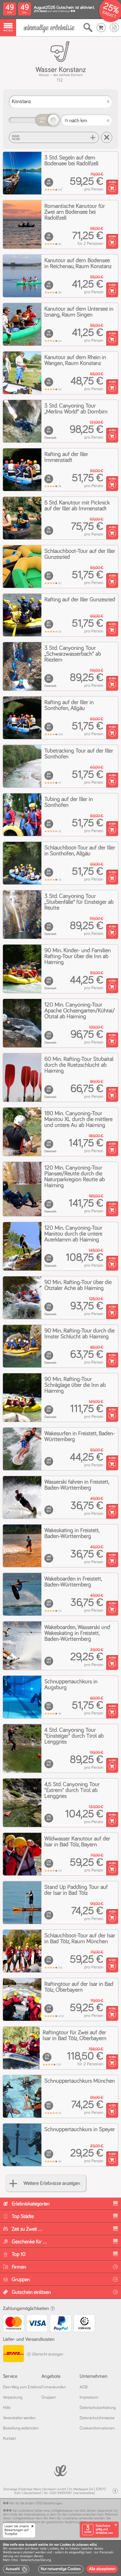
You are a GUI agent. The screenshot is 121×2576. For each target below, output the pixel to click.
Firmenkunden (54, 2387)
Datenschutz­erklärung (98, 2408)
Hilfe (7, 2408)
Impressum (89, 2397)
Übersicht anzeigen (47, 2354)
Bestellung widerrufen (21, 2428)
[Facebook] (115, 2491)
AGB (84, 2387)
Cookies (53, 2549)
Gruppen (49, 2397)
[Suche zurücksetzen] (107, 137)
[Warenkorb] (101, 28)
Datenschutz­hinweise (97, 2418)
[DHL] (13, 2354)
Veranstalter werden (19, 2418)
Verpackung (13, 2397)
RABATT (109, 15)
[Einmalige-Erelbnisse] (60, 2470)
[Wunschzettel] (114, 28)
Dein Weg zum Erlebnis (22, 2387)
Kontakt (9, 2439)
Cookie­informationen (97, 2428)
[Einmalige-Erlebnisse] (49, 28)
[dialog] (60, 2558)
